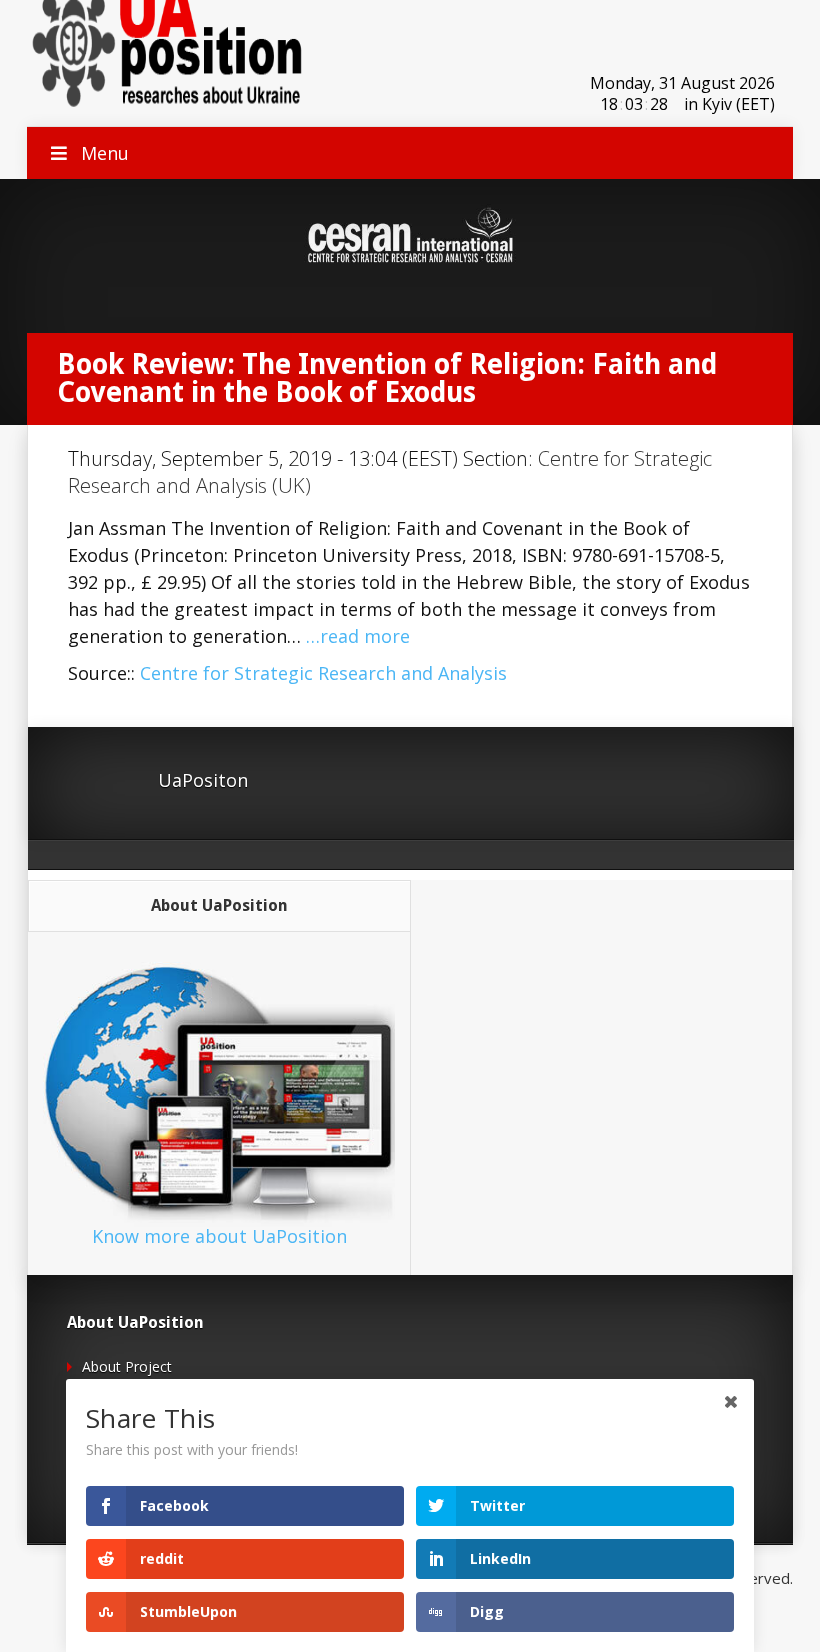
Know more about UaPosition (219, 1236)
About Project (127, 1366)
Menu (105, 153)
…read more (358, 636)
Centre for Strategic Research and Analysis (323, 673)
